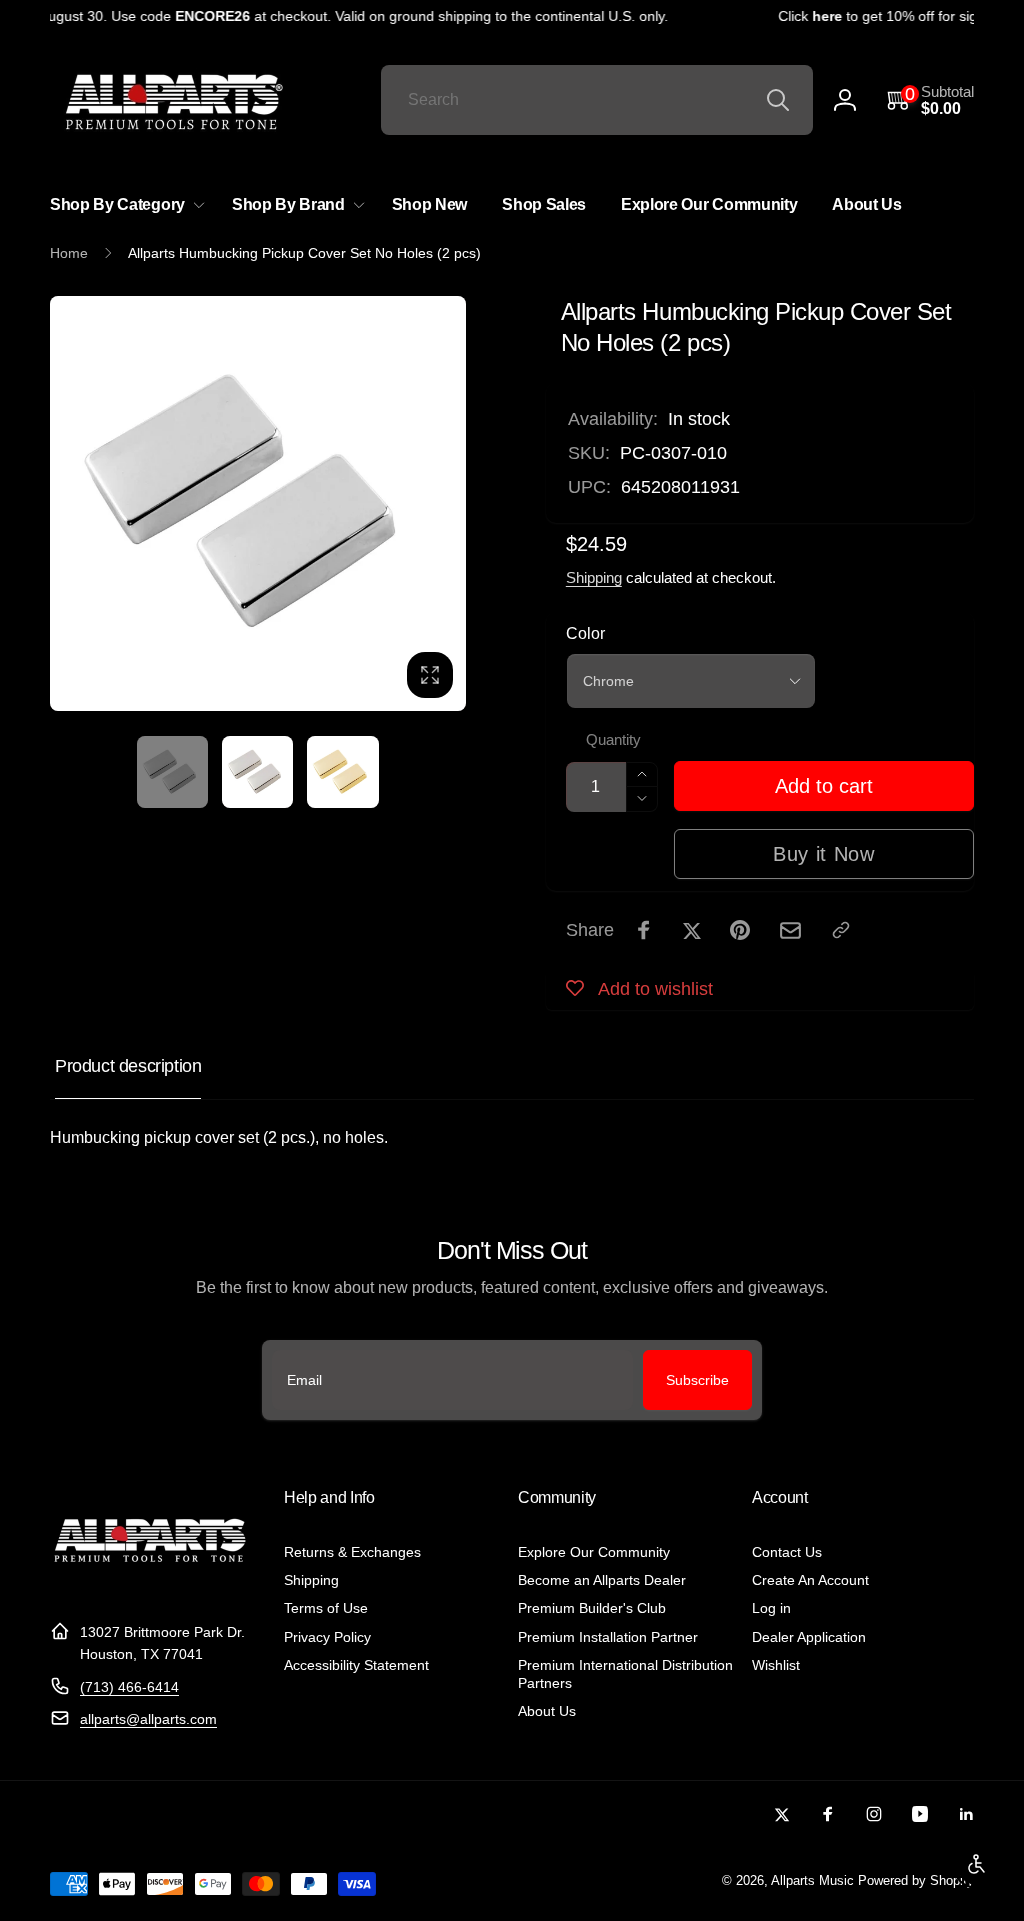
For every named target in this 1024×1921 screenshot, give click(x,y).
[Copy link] (841, 930)
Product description (128, 1066)
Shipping (594, 577)
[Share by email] (790, 930)
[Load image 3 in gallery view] (342, 771)
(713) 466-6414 (129, 1687)
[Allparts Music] (150, 1582)
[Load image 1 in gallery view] (172, 771)
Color (585, 633)
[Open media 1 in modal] (258, 504)
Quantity (613, 740)
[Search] (778, 100)
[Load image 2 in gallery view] (257, 771)
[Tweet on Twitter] (692, 930)
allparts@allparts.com (148, 1719)
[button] (930, 100)
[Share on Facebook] (644, 930)
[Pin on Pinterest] (740, 930)
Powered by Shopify (916, 1881)
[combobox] (597, 100)
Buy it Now (824, 854)
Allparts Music (812, 1881)
